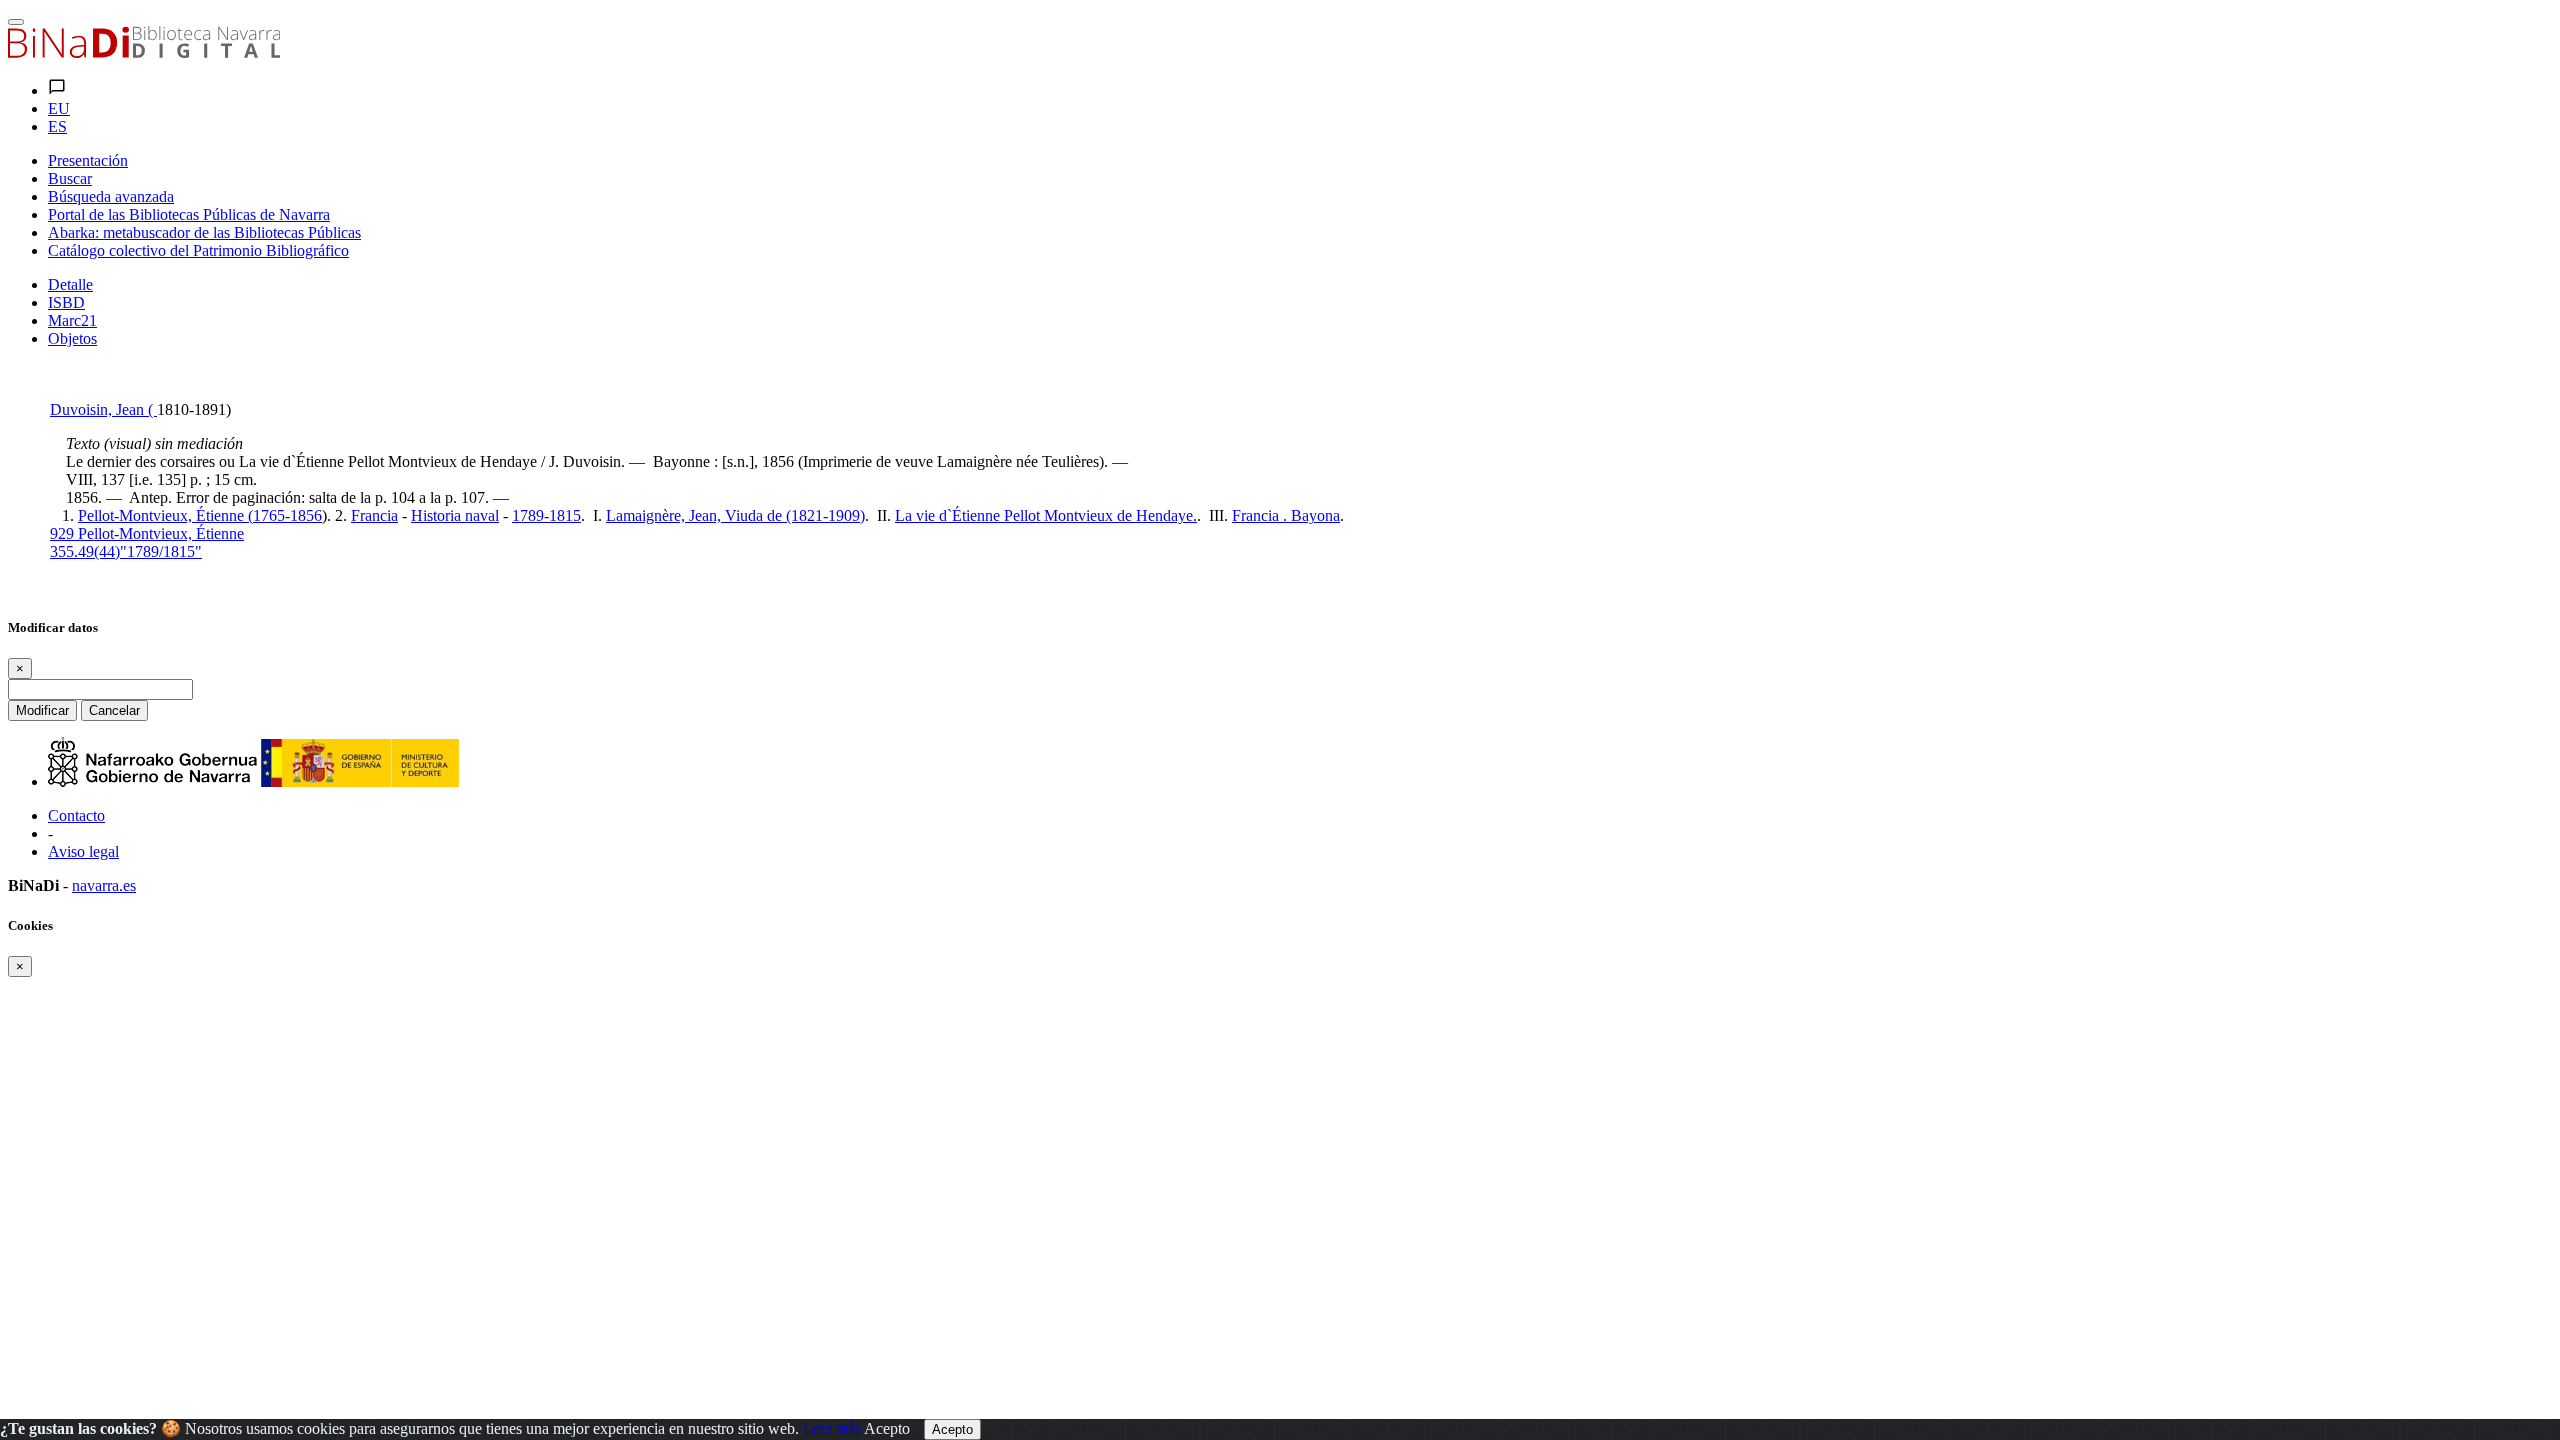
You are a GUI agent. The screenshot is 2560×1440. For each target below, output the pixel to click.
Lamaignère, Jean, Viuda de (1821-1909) (735, 515)
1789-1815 (546, 515)
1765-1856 (287, 515)
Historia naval (455, 515)
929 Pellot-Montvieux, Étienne (147, 533)
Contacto (76, 815)
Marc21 (72, 320)
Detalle (70, 284)
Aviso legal (83, 851)
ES (57, 126)
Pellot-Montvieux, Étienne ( (165, 515)
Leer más (832, 1428)
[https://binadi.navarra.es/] (144, 52)
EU (59, 108)
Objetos (72, 338)
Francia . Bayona (1286, 515)
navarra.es (104, 885)
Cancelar (114, 710)
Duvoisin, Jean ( (103, 409)
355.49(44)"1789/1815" (126, 551)
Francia (374, 515)
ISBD (66, 302)
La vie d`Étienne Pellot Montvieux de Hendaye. (1046, 515)
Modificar (42, 710)
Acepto (887, 1428)
